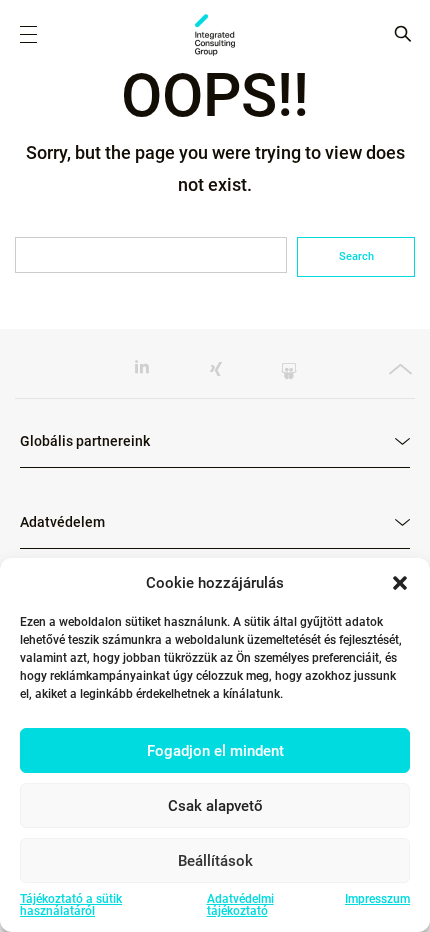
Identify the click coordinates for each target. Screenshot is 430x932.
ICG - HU (215, 35)
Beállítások (215, 861)
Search (356, 256)
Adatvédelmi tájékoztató (240, 905)
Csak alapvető (215, 806)
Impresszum (377, 899)
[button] (400, 583)
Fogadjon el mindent (215, 751)
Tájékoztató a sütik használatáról (71, 905)
